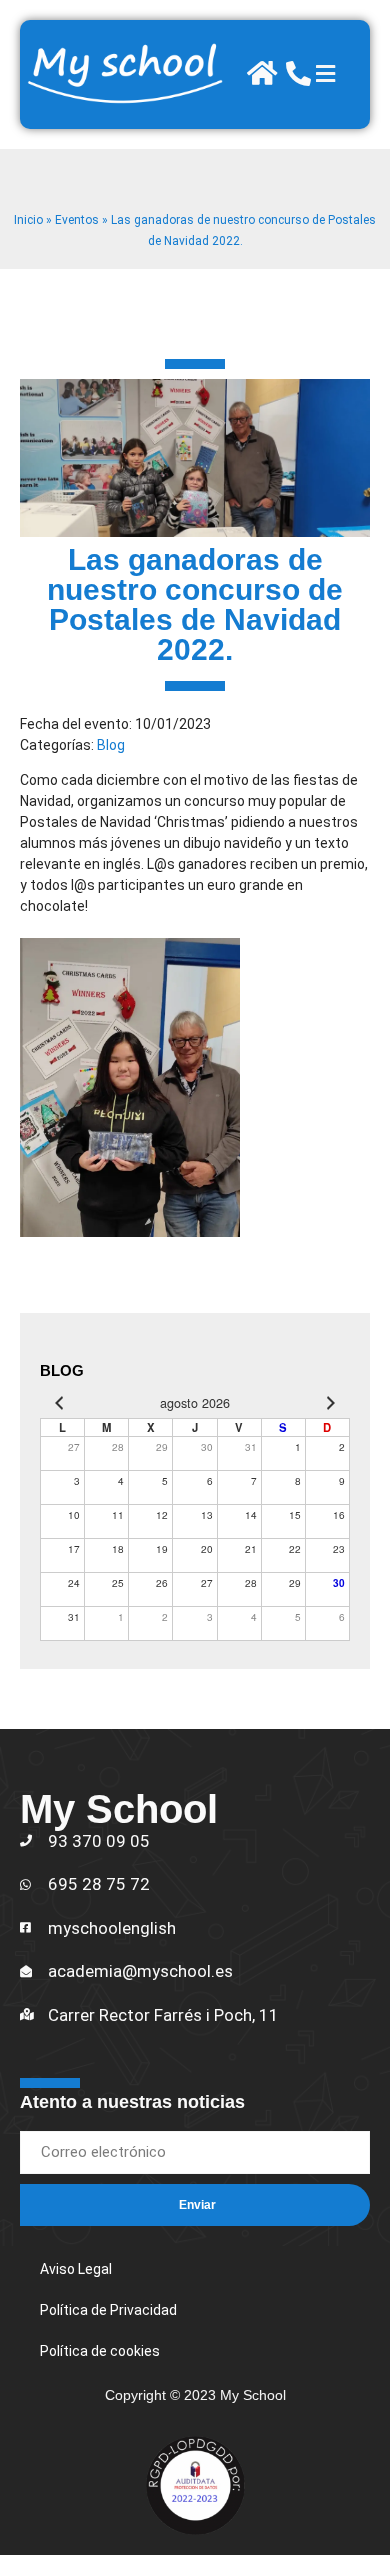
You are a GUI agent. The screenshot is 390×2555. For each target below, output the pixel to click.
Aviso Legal (76, 2269)
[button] (326, 74)
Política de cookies (100, 2351)
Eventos (77, 220)
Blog (111, 745)
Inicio (28, 220)
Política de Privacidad (108, 2310)
